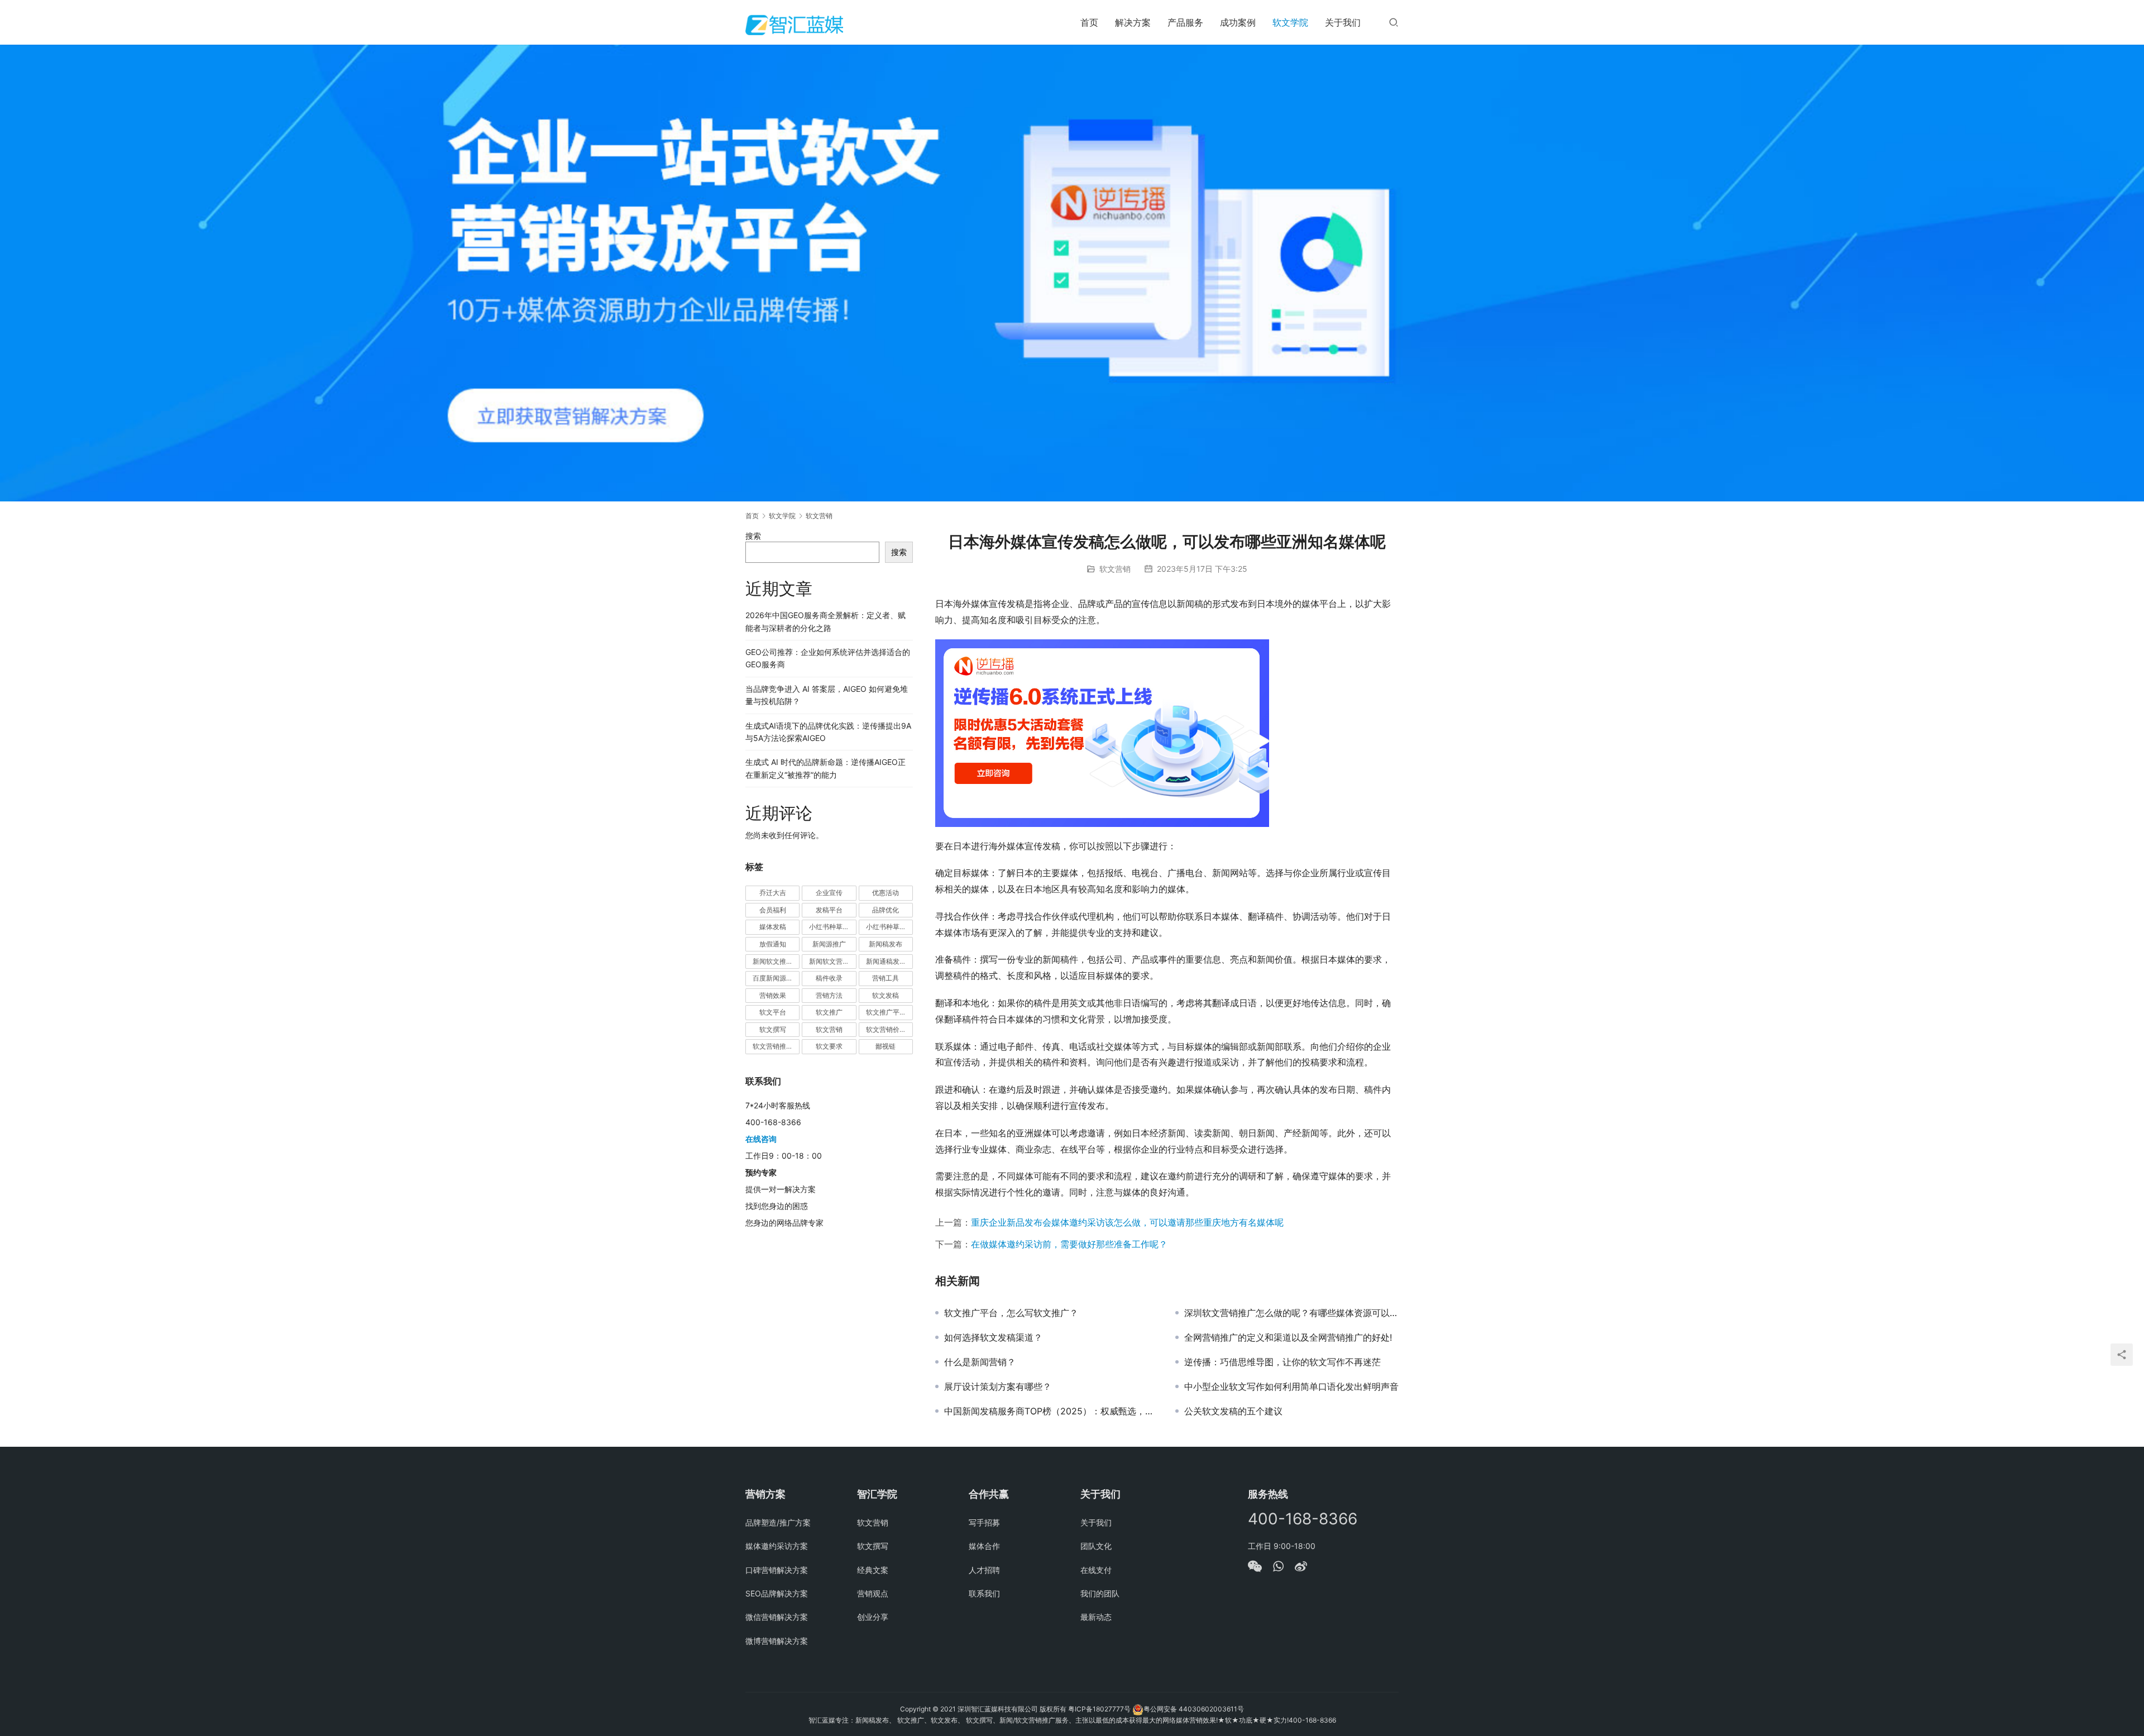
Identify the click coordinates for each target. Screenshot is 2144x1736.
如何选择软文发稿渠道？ (993, 1337)
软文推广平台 (886, 1012)
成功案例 (1238, 22)
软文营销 (1115, 569)
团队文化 (1096, 1546)
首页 (1089, 22)
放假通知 (773, 944)
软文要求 (829, 1046)
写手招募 (984, 1522)
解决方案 (1133, 22)
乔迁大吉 (773, 893)
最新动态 (1096, 1617)
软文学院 (1290, 22)
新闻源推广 (829, 944)
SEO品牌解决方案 (777, 1593)
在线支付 (1096, 1570)
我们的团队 (1100, 1593)
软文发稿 (886, 995)
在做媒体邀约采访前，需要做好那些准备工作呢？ (1069, 1244)
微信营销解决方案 (777, 1617)
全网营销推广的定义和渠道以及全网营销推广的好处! (1288, 1337)
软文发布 (944, 1720)
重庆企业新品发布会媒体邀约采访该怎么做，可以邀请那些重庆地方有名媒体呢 (1127, 1222)
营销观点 (873, 1593)
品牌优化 (886, 910)
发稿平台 (829, 910)
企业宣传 (829, 893)
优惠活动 (886, 893)
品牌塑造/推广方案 (778, 1522)
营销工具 (886, 978)
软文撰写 (773, 1029)
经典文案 (873, 1570)
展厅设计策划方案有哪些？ (998, 1386)
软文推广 (829, 1012)
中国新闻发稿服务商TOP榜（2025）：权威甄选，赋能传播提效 (1051, 1411)
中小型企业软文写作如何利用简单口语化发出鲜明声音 (1291, 1386)
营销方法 (829, 995)
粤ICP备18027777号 (1099, 1709)
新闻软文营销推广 (832, 961)
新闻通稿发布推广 (889, 961)
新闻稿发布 (886, 944)
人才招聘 (984, 1570)
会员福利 (773, 910)
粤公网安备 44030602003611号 (1194, 1709)
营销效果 (773, 995)
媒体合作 (984, 1546)
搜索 (753, 536)
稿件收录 (829, 978)
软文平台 (773, 1012)
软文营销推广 (773, 1046)
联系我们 (984, 1593)
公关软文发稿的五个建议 (1233, 1411)
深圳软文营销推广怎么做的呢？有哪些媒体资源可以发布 (1291, 1313)
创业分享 (873, 1617)
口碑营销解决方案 (777, 1570)
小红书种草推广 (832, 927)
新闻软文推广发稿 (776, 961)
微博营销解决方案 (777, 1641)
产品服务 (1185, 22)
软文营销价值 (886, 1029)
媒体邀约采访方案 (777, 1546)
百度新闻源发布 (776, 978)
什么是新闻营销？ (980, 1362)
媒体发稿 (773, 927)
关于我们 (1343, 22)
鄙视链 (886, 1046)
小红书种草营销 (889, 927)
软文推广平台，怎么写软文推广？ (1011, 1313)
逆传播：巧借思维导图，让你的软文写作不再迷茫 (1282, 1362)
